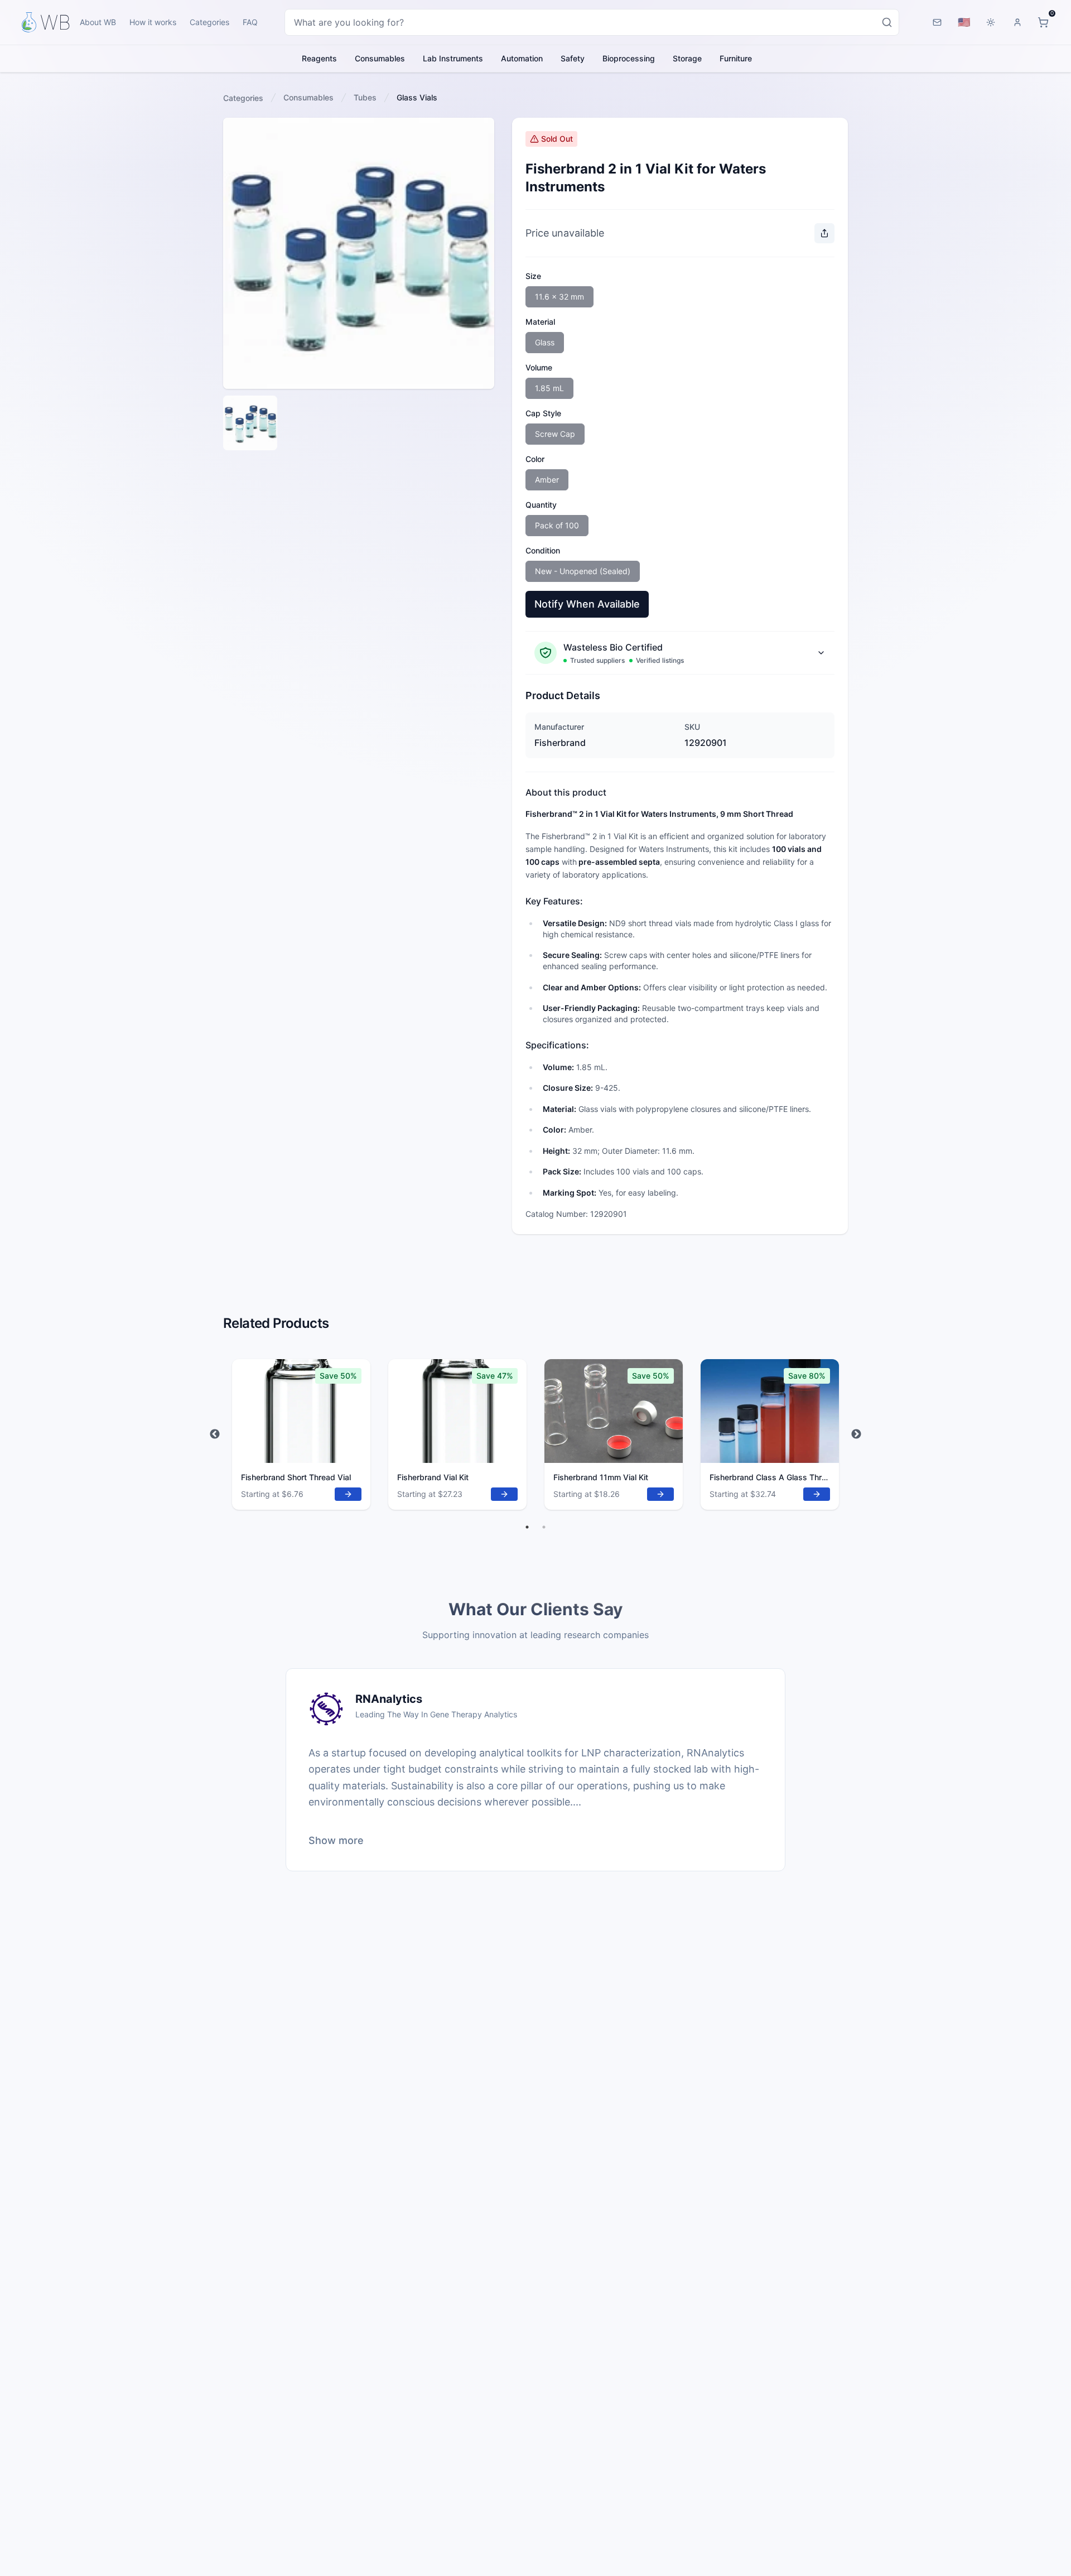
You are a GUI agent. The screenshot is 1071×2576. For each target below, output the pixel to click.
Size (533, 276)
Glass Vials (417, 97)
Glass (545, 342)
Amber (547, 480)
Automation (522, 58)
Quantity (541, 505)
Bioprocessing (629, 58)
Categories (209, 22)
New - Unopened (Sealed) (583, 571)
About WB (98, 22)
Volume (539, 367)
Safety (573, 58)
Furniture (736, 58)
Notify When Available (587, 604)
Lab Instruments (453, 58)
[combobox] (592, 22)
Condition (543, 550)
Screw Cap (555, 434)
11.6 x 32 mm (559, 297)
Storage (687, 58)
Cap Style (543, 413)
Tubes (365, 97)
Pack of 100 (557, 525)
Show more (336, 1840)
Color (535, 459)
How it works (153, 22)
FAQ (250, 22)
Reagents (319, 58)
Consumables (380, 58)
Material (540, 322)
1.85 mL (549, 388)
